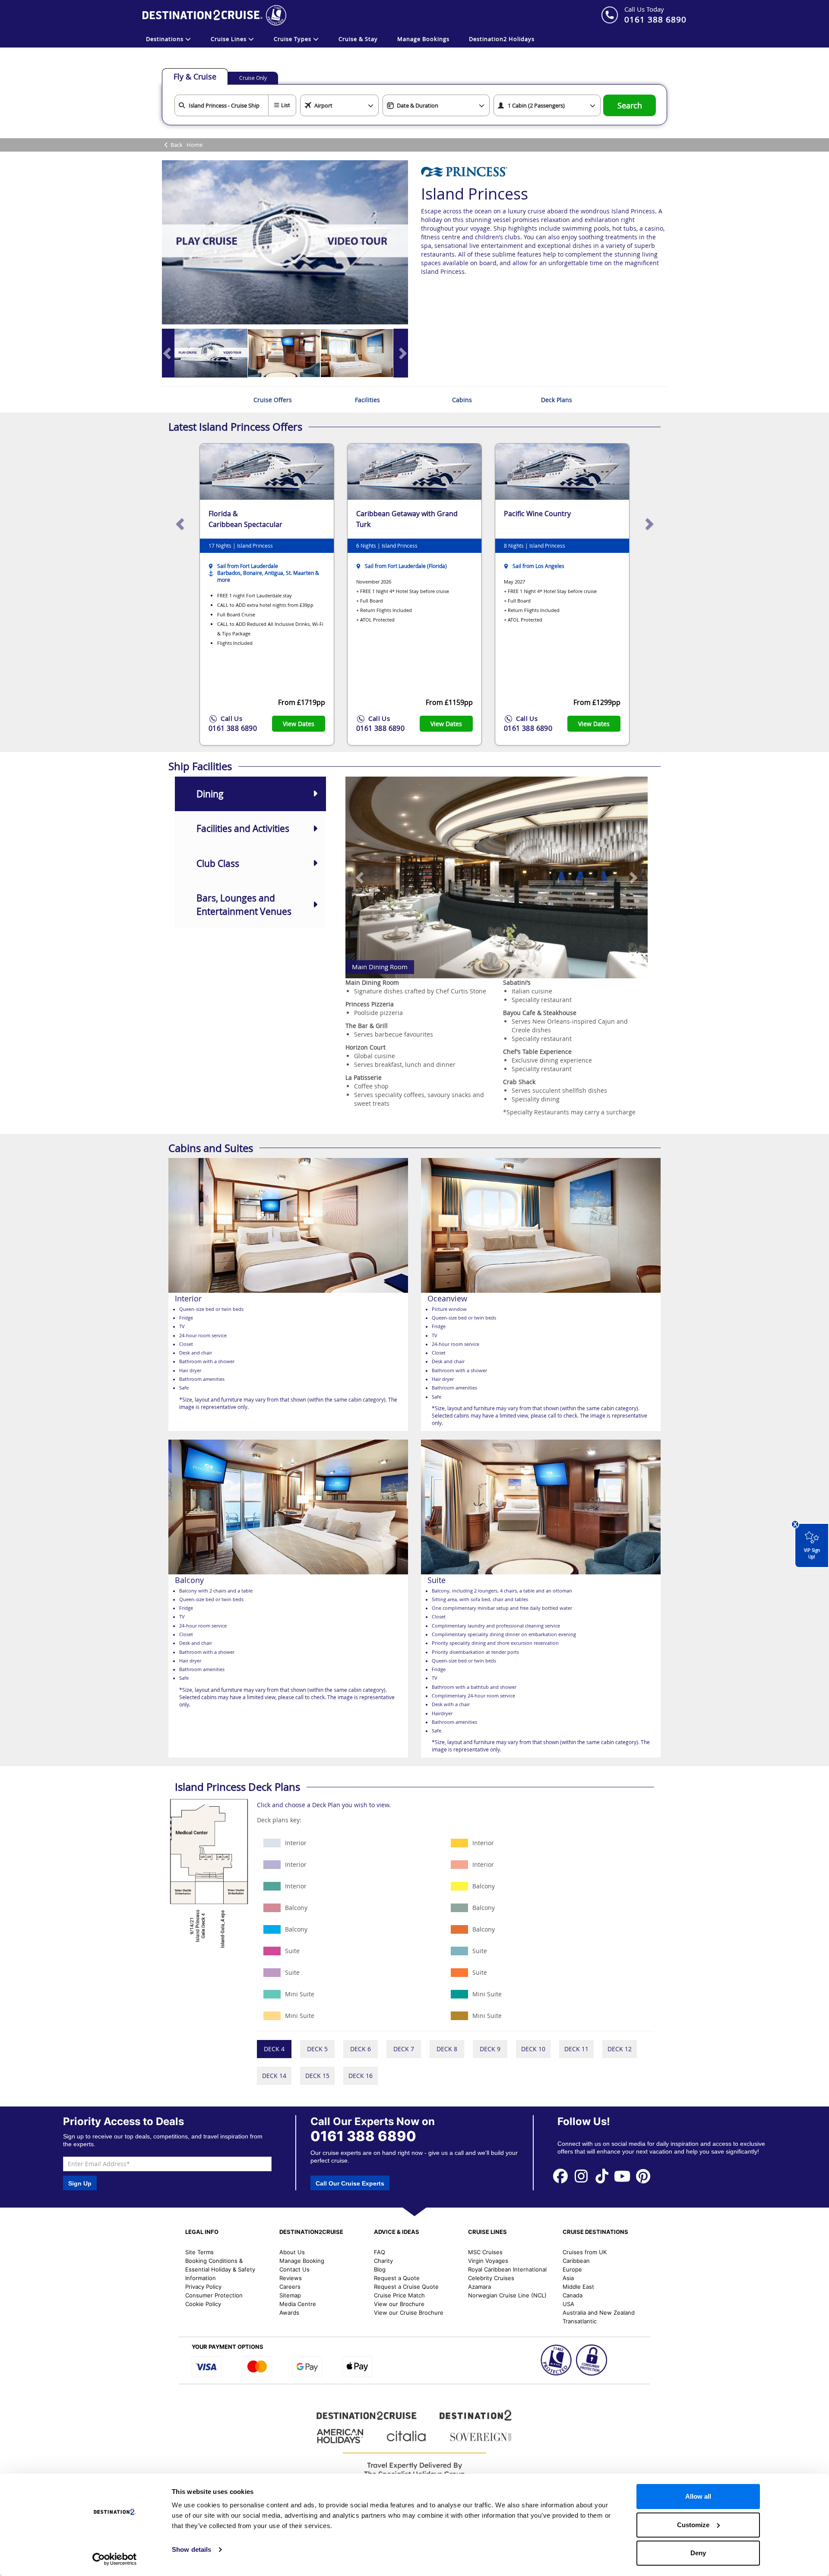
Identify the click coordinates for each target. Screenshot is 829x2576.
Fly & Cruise (195, 76)
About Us (292, 2252)
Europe (572, 2269)
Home (195, 145)
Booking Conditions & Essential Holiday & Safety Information (220, 2269)
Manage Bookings (423, 39)
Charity (383, 2261)
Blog (380, 2269)
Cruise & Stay (358, 39)
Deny (698, 2553)
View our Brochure (399, 2304)
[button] (361, 877)
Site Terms (199, 2252)
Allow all (698, 2496)
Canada (573, 2295)
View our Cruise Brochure (409, 2313)
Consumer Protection (214, 2295)
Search (630, 106)
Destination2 (502, 39)
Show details (191, 2549)
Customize (693, 2525)
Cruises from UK (585, 2252)
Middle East (578, 2287)
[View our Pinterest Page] (643, 2175)
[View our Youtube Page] (623, 2175)
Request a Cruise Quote (406, 2287)
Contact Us (294, 2269)
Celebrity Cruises (491, 2278)
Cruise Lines (229, 39)
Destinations (166, 39)
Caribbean (576, 2261)
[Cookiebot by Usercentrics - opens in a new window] (115, 2559)
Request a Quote (397, 2278)
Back (177, 145)
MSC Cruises (485, 2252)
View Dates (299, 724)
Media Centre (298, 2304)
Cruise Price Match (399, 2295)
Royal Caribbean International (507, 2269)
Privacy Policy (203, 2287)
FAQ (380, 2252)
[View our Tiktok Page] (602, 2175)
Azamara (479, 2287)
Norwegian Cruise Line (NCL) (507, 2295)
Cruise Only (253, 78)
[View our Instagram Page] (581, 2175)
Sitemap (290, 2295)
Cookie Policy (203, 2304)
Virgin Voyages (488, 2261)
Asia (568, 2278)
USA (568, 2304)
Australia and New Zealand (599, 2313)
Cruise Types (293, 39)
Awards (289, 2313)
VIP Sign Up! (812, 1553)
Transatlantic (580, 2321)
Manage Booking (302, 2261)
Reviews (291, 2278)
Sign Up (80, 2183)
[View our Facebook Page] (560, 2175)
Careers (290, 2287)
